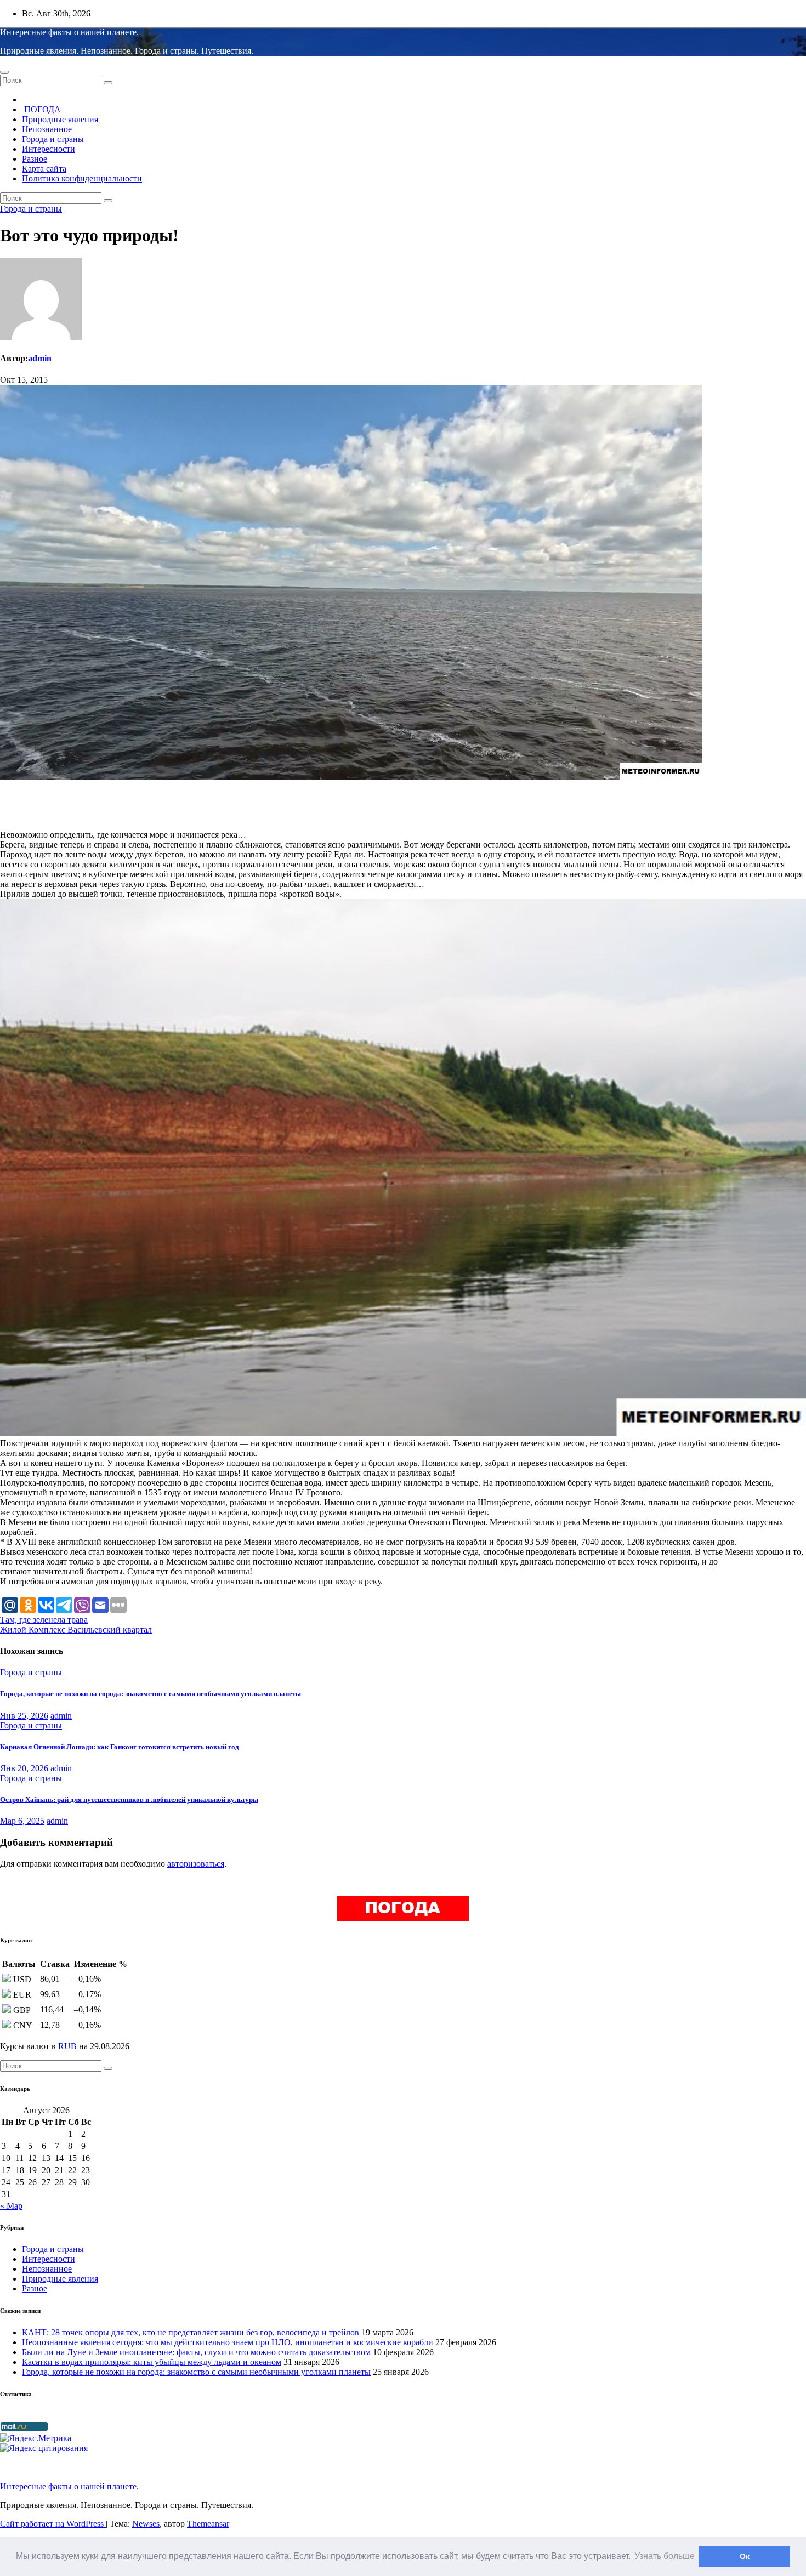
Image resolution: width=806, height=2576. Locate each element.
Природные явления (60, 119)
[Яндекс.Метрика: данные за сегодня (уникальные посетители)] (36, 2438)
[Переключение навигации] (4, 72)
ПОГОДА (41, 109)
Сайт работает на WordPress (53, 2524)
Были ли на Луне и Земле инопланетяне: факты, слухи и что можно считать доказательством (196, 2352)
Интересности (49, 149)
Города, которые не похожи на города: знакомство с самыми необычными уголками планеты (151, 1694)
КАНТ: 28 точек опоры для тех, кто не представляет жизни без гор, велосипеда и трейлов (191, 2332)
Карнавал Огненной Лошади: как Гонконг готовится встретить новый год (120, 1747)
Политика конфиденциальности (82, 178)
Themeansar (208, 2524)
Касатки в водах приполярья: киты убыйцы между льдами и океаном (152, 2362)
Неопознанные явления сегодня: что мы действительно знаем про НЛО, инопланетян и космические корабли (228, 2342)
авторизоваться (196, 1864)
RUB (67, 2046)
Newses (146, 2524)
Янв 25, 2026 (24, 1716)
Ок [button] (745, 2556)
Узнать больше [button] (665, 2556)
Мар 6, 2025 (22, 1821)
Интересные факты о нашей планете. (69, 32)
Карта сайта (44, 169)
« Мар (11, 2206)
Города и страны (53, 139)
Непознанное (47, 129)
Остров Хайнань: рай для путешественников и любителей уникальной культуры (129, 1799)
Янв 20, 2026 (24, 1768)
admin (40, 358)
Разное (35, 159)
